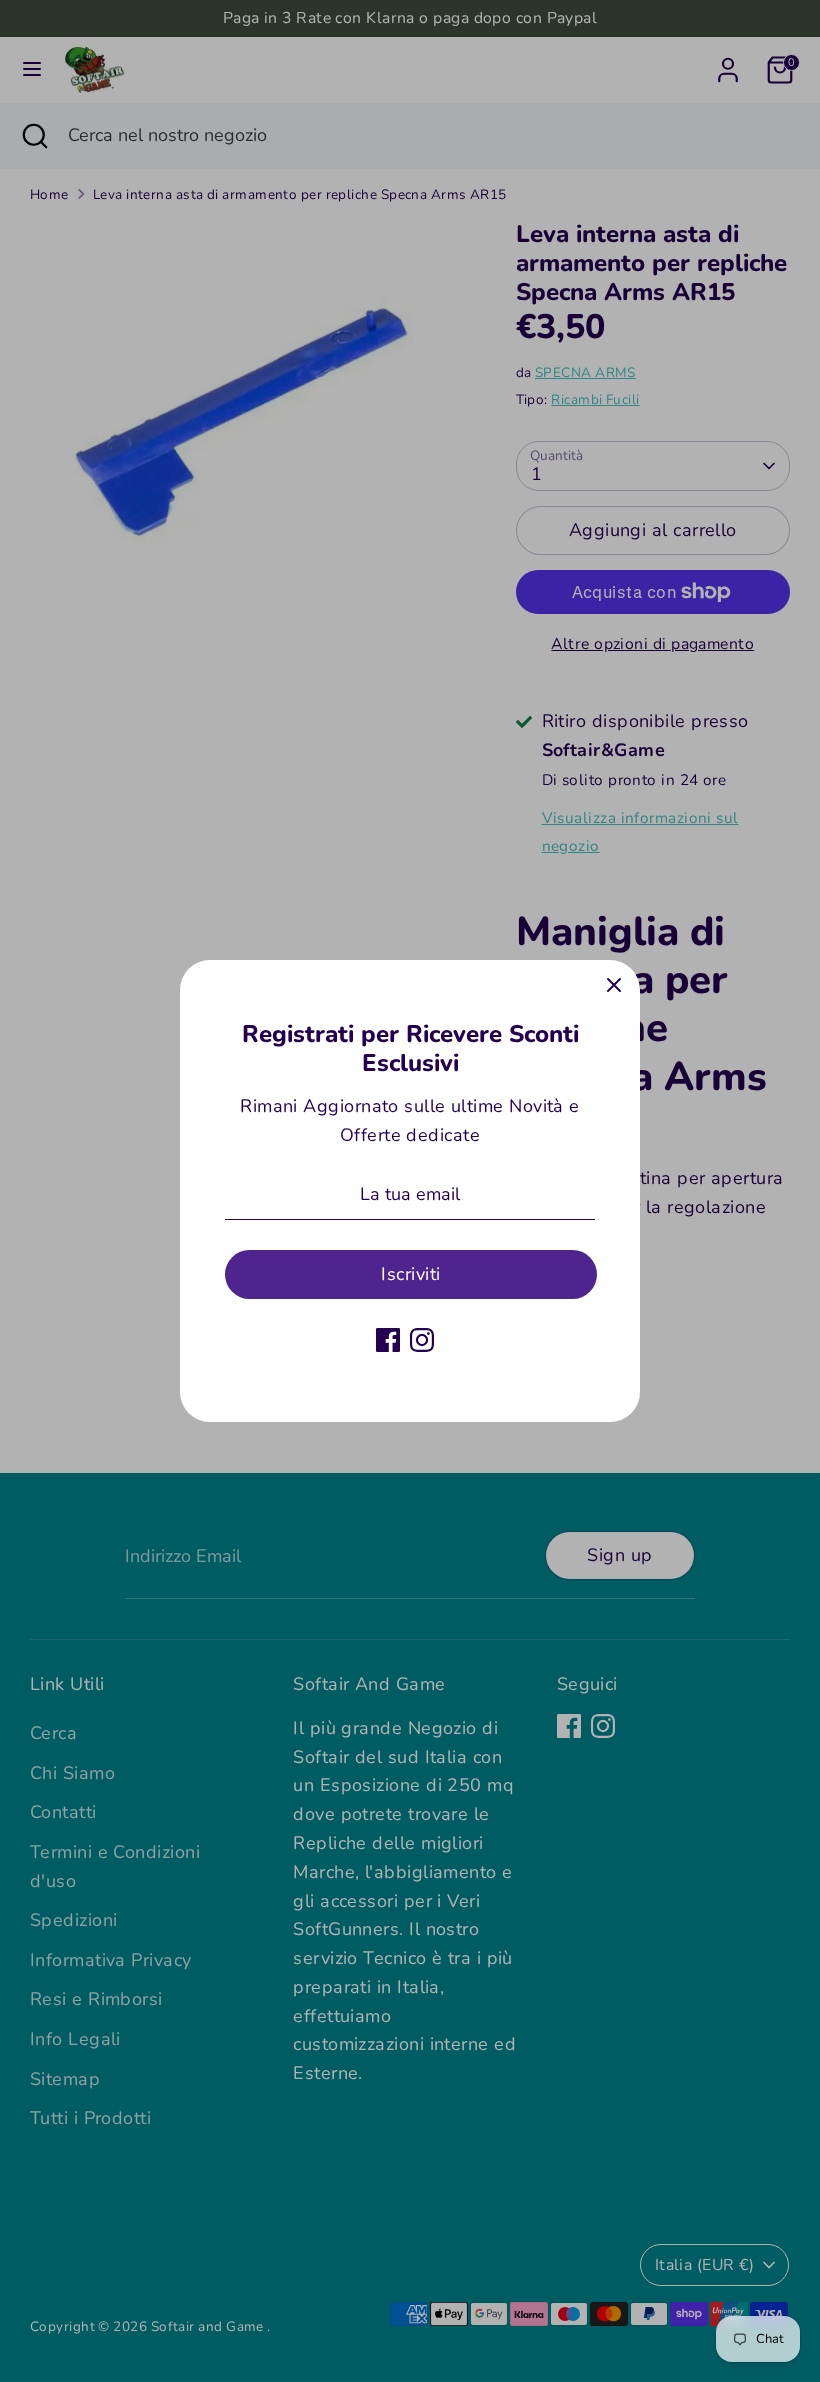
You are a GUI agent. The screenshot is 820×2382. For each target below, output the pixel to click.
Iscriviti (410, 1274)
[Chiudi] (614, 986)
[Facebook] (388, 1340)
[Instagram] (422, 1340)
